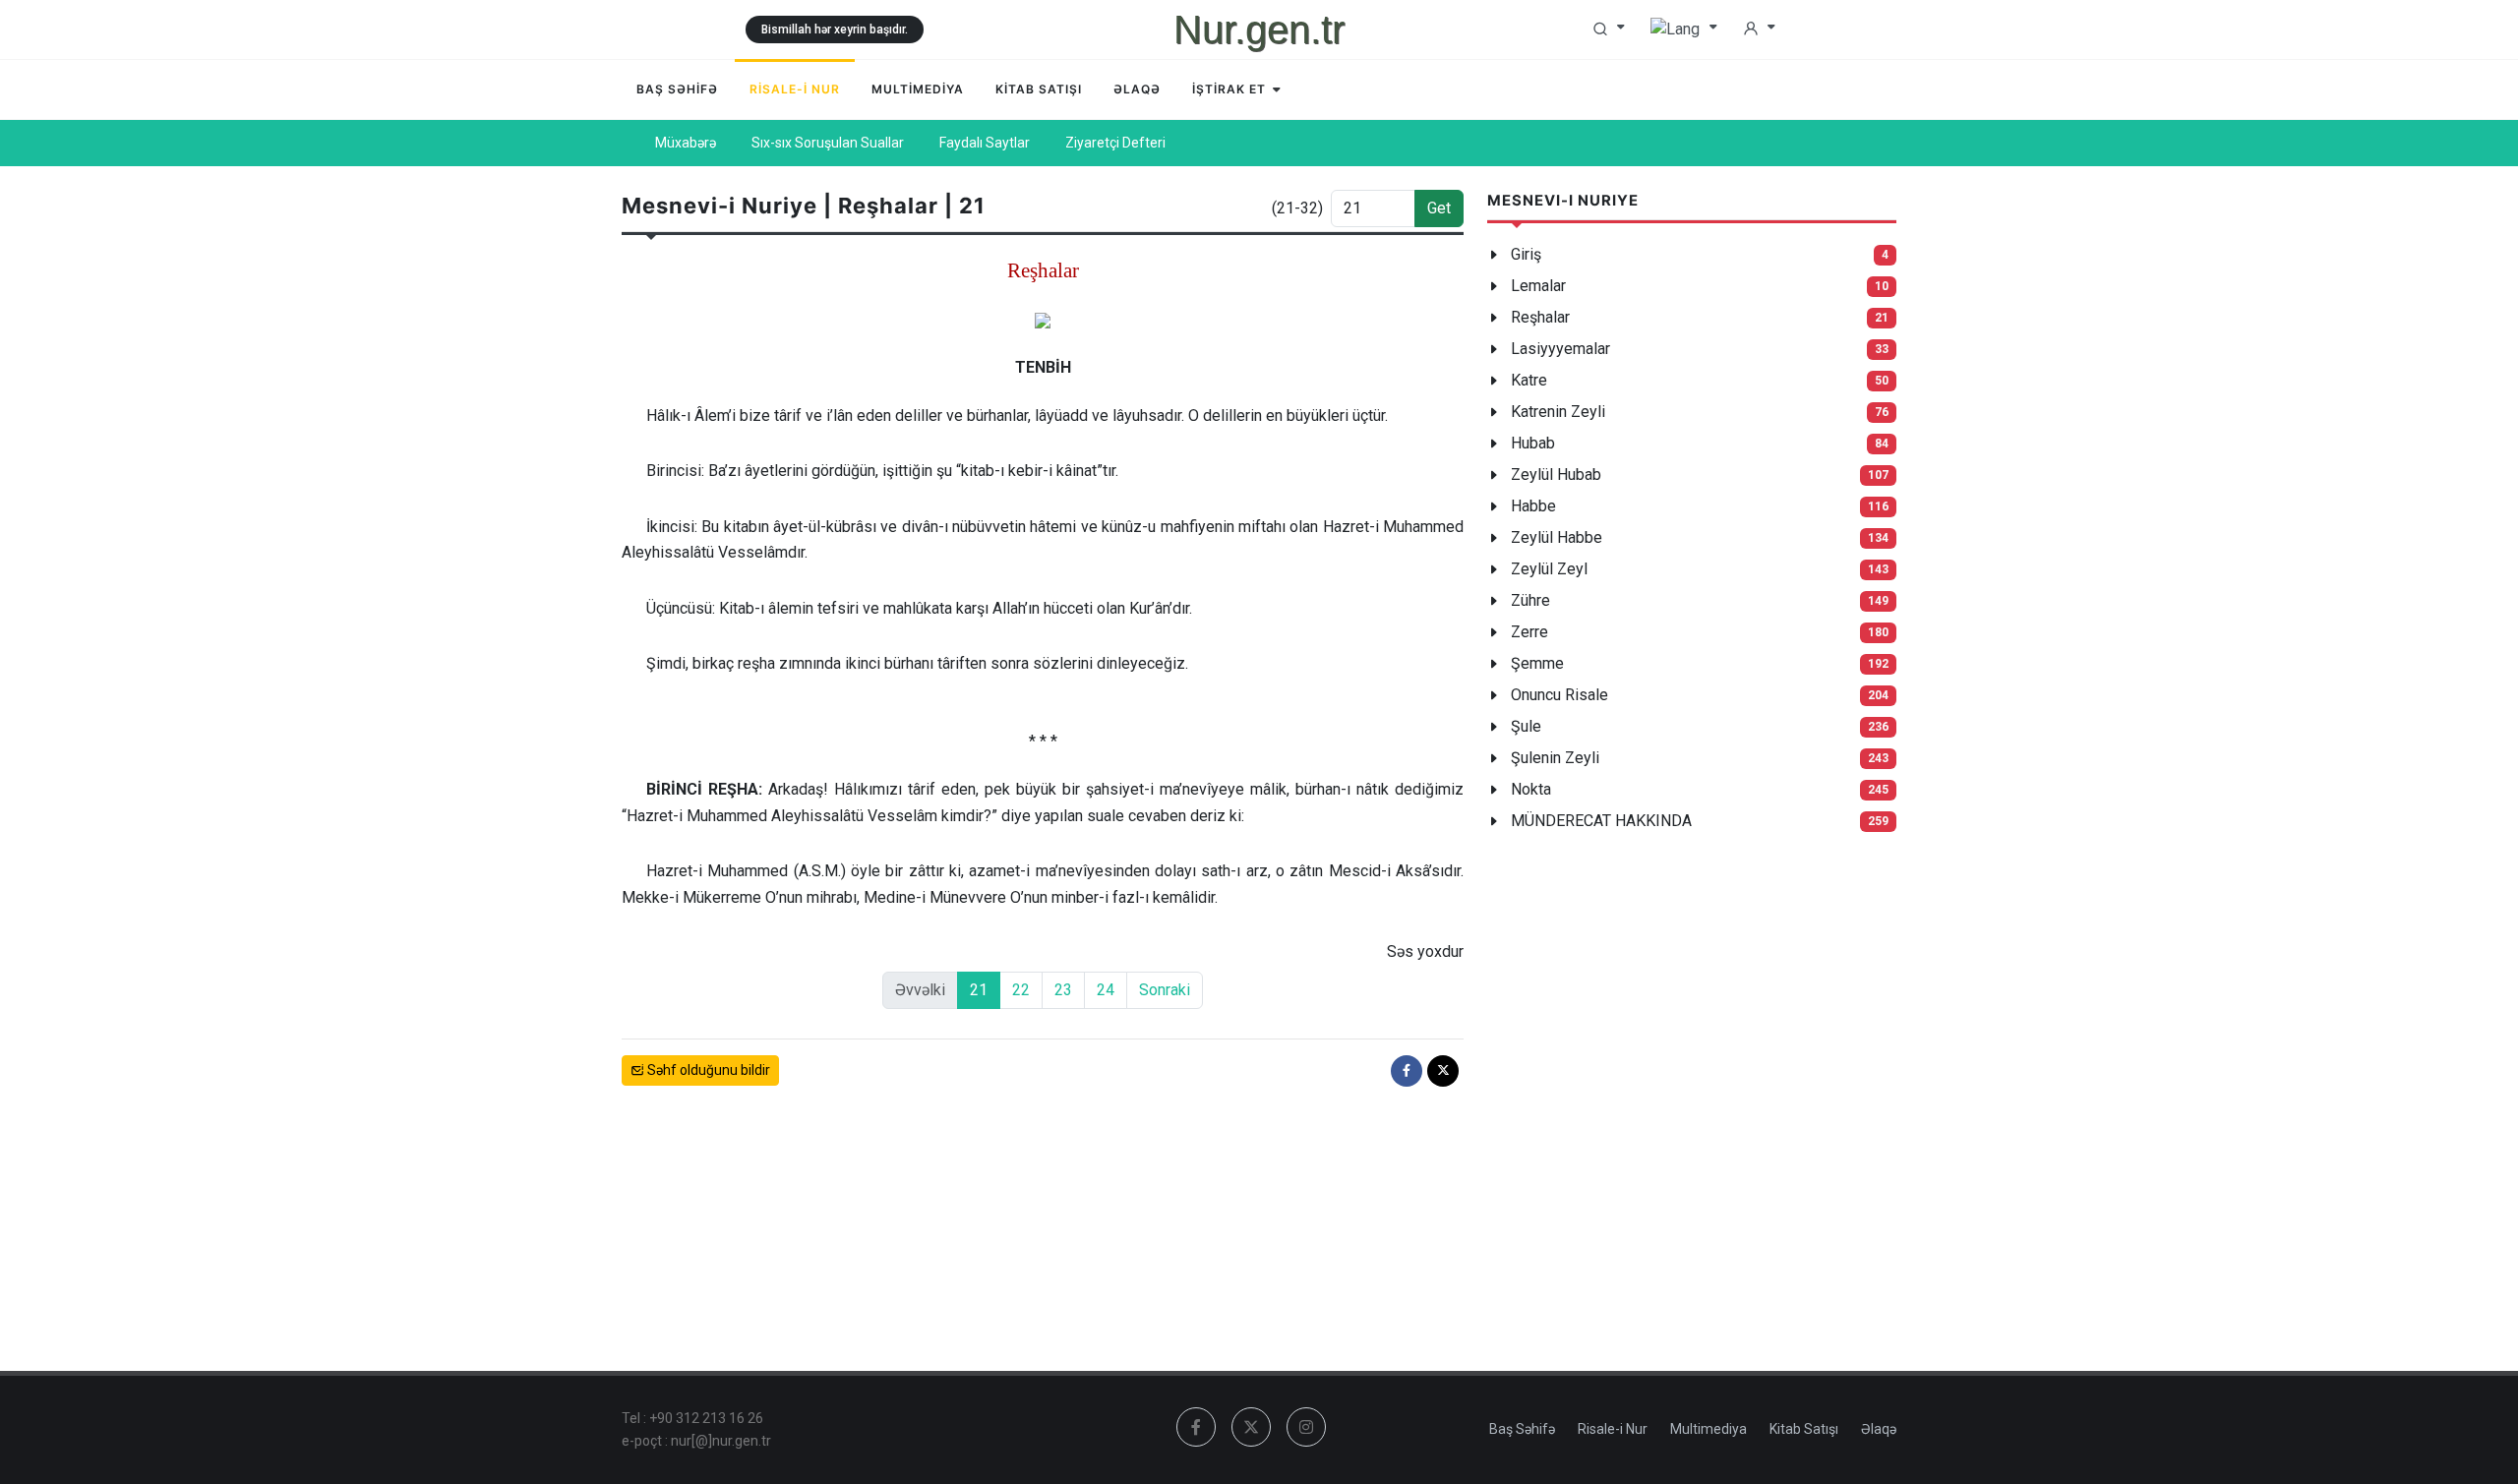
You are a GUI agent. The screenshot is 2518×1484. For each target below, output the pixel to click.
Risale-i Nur (1613, 1429)
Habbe (1533, 506)
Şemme (1537, 663)
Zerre (1529, 632)
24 (1106, 990)
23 (1063, 990)
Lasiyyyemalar (1560, 349)
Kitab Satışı (1804, 1429)
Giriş (1526, 254)
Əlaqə (1879, 1429)
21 (979, 990)
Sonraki (1165, 990)
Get (1439, 208)
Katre (1529, 380)
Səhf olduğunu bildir (707, 1070)
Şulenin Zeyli (1555, 758)
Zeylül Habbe (1557, 537)
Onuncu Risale (1559, 695)
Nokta (1531, 789)
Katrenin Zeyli (1558, 412)
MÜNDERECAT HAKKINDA (1601, 821)
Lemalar (1538, 286)
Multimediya (1709, 1429)
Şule (1526, 726)
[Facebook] (1407, 1071)
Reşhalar (1540, 317)
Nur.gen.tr (1259, 30)
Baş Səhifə (1522, 1429)
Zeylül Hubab (1556, 475)
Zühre (1530, 600)
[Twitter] (1443, 1071)
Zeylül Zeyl (1549, 569)
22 (1021, 990)
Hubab (1533, 443)
